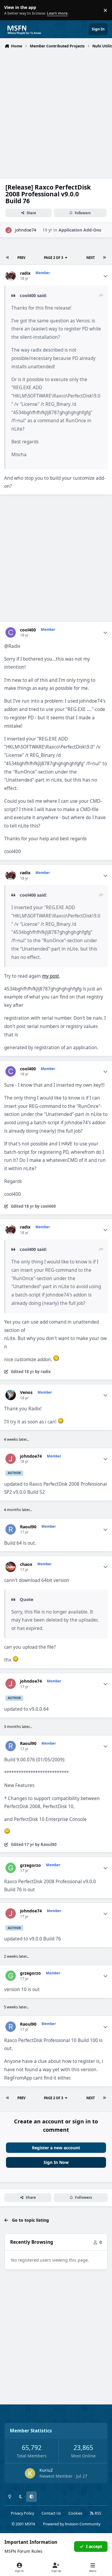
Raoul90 (28, 1527)
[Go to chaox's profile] (11, 1567)
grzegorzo (30, 1865)
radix (25, 273)
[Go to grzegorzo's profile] (11, 1868)
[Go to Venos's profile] (11, 1395)
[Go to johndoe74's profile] (9, 230)
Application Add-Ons (80, 230)
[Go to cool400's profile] (11, 632)
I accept (94, 2546)
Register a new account (56, 2148)
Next (90, 258)
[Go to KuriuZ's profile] (30, 2473)
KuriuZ (46, 2470)
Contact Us (51, 2513)
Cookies (75, 2513)
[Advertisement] (56, 110)
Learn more (11, 10)
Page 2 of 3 (53, 258)
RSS (98, 2513)
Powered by (72, 2524)
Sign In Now (56, 2162)
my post (51, 976)
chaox (26, 1564)
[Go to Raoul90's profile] (11, 1529)
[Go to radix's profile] (11, 276)
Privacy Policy (22, 2513)
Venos (26, 1392)
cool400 (28, 630)
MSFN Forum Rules (23, 2551)
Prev (21, 258)
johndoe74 (26, 230)
